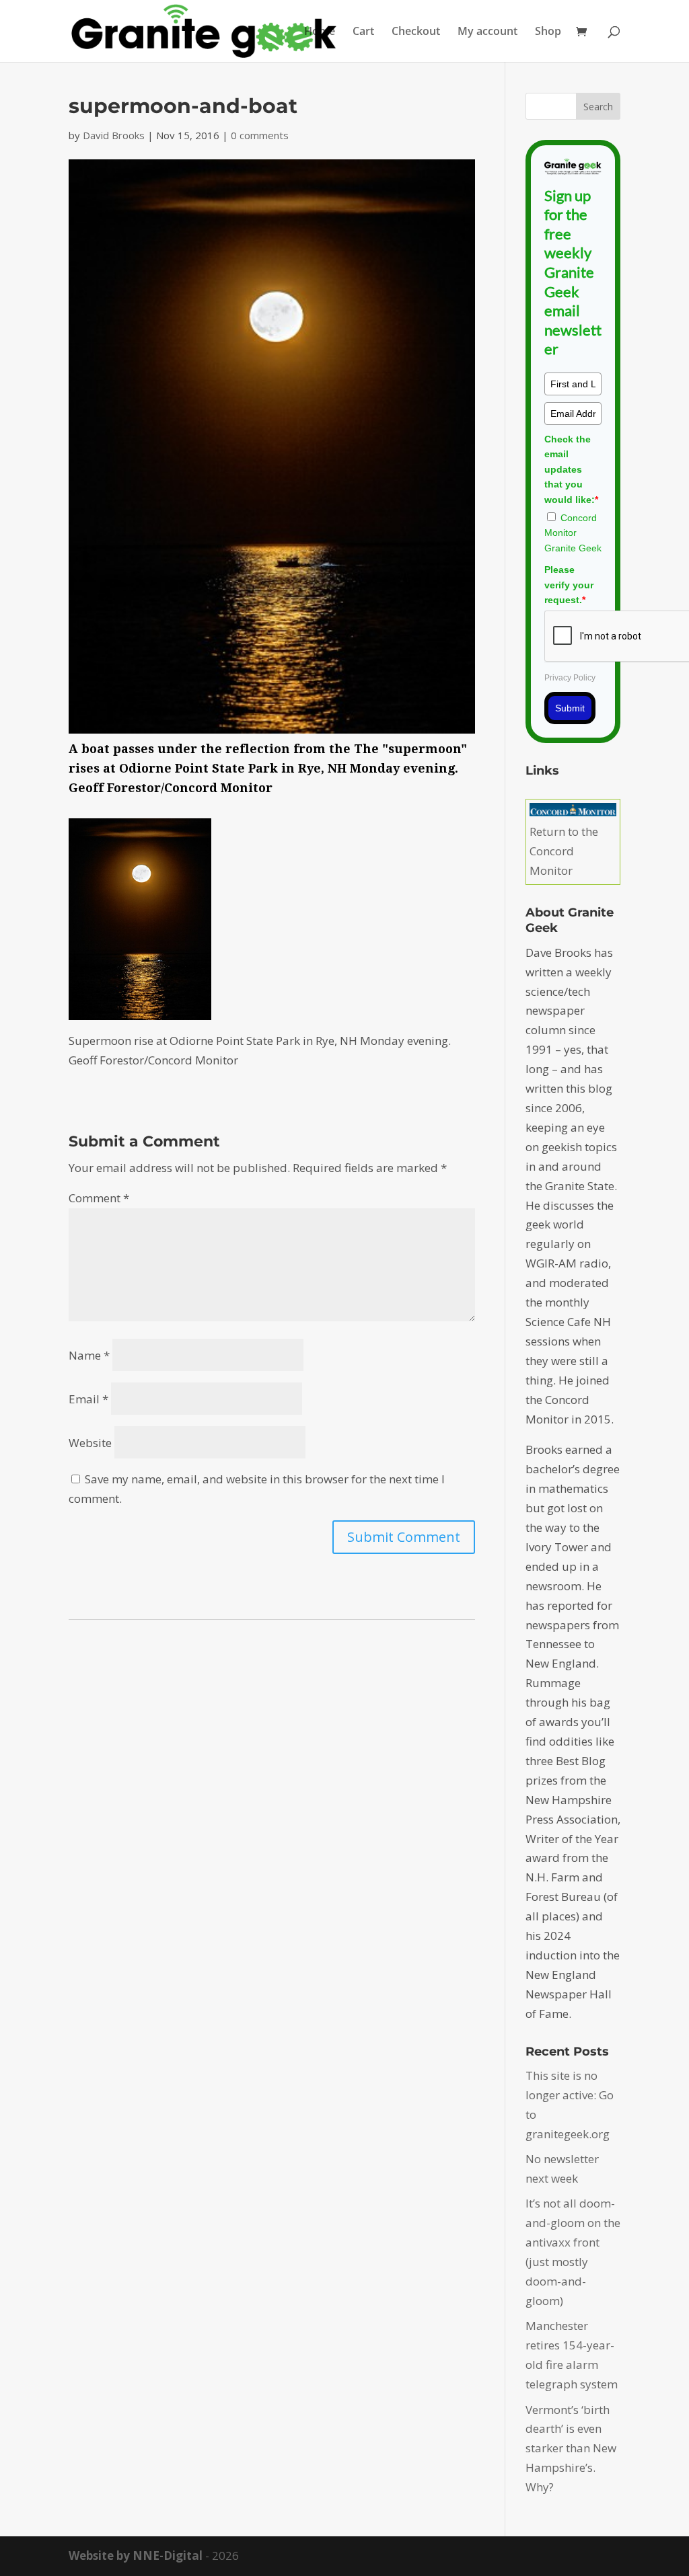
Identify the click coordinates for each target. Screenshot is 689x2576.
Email (88, 1399)
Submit (570, 708)
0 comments (260, 135)
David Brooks (114, 135)
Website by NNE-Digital (136, 2555)
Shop (548, 32)
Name (89, 1355)
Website (90, 1443)
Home (320, 32)
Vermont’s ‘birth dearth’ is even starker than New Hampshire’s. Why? (571, 2449)
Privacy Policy (570, 678)
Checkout (416, 32)
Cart (363, 32)
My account (487, 32)
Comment (99, 1198)
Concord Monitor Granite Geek (573, 533)
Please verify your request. (569, 585)
